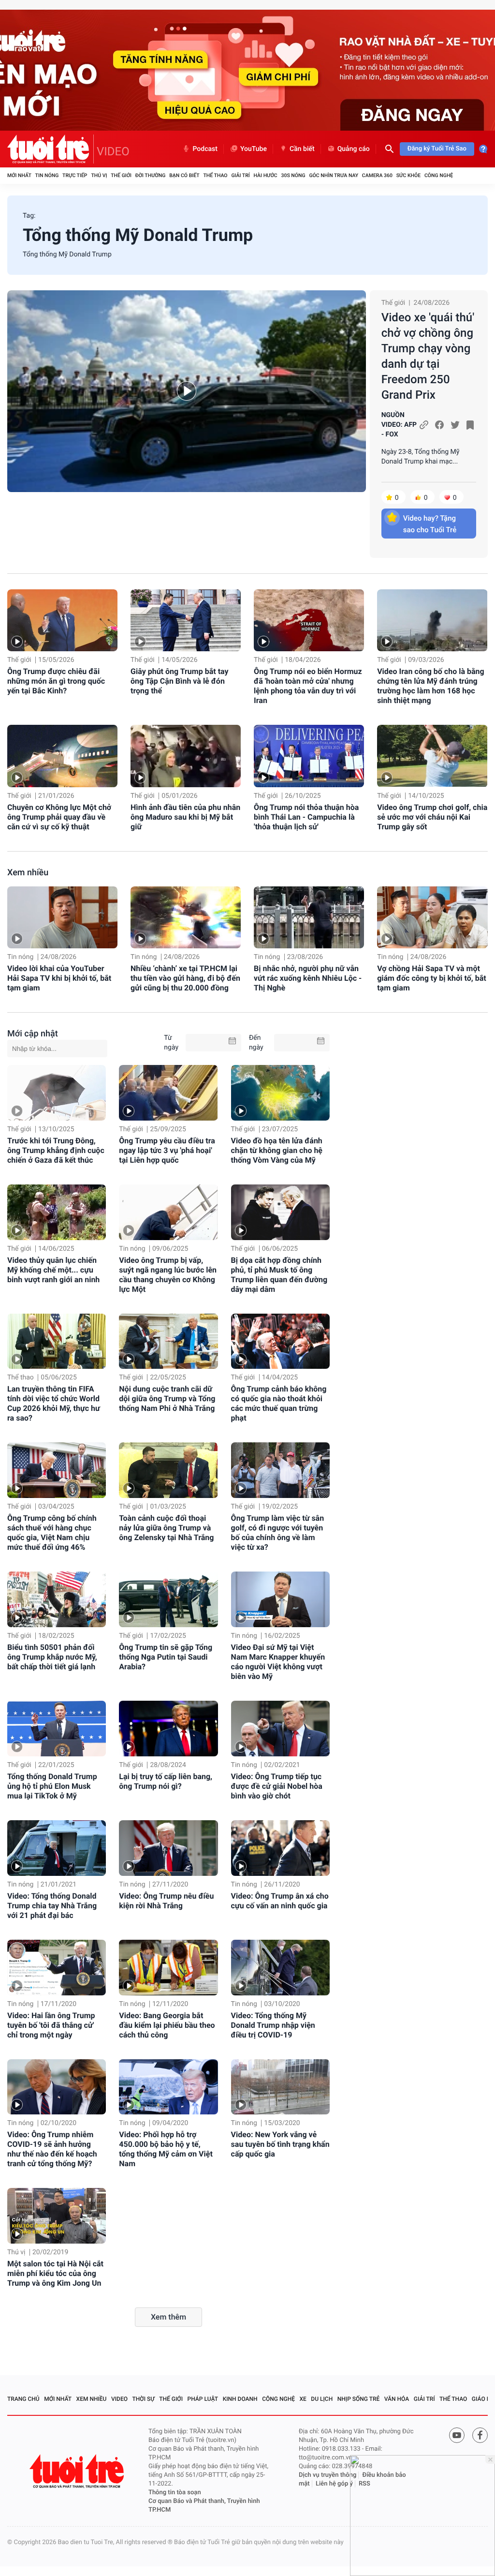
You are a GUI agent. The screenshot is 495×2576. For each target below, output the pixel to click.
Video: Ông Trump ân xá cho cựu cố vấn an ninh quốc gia (280, 1901)
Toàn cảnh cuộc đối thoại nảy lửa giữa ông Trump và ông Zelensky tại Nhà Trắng (166, 1528)
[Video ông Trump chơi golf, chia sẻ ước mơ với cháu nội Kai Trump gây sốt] (432, 756)
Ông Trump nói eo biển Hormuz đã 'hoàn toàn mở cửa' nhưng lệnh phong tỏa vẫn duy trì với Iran (308, 686)
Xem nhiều (28, 873)
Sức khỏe (408, 175)
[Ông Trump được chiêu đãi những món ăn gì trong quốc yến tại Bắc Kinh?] (62, 620)
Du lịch (322, 2399)
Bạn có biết (184, 175)
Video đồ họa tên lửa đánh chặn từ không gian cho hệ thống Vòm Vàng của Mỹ (277, 1150)
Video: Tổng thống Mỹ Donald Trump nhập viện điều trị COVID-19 (273, 2025)
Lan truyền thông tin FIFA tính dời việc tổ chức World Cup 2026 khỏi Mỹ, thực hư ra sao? (54, 1403)
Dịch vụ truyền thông (328, 2475)
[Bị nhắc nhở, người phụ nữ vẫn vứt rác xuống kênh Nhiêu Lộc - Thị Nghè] (309, 917)
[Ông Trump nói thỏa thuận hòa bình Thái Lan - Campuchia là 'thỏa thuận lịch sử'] (309, 756)
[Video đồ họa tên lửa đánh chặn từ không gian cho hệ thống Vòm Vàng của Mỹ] (280, 1093)
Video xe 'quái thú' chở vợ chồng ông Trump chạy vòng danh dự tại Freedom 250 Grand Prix (428, 356)
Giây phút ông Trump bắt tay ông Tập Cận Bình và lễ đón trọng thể (179, 681)
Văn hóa (397, 2399)
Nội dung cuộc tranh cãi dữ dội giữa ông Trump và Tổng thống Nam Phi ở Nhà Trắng (167, 1399)
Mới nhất (19, 175)
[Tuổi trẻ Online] (78, 2471)
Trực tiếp (75, 175)
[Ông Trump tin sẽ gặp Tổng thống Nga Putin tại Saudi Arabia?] (168, 1599)
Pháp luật (203, 2399)
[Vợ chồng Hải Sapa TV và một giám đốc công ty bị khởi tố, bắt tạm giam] (432, 917)
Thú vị (99, 175)
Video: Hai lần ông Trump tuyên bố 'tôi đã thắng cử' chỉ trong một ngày (51, 2025)
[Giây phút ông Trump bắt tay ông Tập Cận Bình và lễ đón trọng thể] (186, 620)
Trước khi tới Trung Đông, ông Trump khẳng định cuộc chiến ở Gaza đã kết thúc (56, 1150)
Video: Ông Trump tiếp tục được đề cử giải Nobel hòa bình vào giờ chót (277, 1786)
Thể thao (215, 175)
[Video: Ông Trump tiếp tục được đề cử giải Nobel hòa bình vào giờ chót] (280, 1729)
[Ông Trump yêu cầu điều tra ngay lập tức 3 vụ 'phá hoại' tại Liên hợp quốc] (168, 1093)
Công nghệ (439, 175)
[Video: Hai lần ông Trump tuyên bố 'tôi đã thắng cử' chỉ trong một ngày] (57, 1968)
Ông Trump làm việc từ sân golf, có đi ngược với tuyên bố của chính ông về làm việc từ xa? (278, 1533)
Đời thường (151, 175)
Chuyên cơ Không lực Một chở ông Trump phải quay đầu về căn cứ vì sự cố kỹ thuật (59, 817)
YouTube (254, 149)
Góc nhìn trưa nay (334, 175)
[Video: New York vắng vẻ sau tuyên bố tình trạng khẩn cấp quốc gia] (280, 2087)
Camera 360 (377, 175)
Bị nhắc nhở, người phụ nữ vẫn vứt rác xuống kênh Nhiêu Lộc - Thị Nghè (308, 978)
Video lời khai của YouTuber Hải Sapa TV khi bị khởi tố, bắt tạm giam (59, 978)
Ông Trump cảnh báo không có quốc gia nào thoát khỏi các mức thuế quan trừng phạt (279, 1403)
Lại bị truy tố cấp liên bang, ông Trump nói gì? (166, 1781)
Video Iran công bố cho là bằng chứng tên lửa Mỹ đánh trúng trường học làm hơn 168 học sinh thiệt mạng (431, 686)
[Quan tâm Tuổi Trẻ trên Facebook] (480, 2435)
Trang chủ (23, 2399)
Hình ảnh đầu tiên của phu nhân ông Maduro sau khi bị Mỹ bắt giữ (185, 817)
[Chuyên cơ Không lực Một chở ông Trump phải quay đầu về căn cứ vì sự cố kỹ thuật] (62, 756)
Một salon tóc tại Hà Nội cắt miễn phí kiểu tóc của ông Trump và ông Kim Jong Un (55, 2273)
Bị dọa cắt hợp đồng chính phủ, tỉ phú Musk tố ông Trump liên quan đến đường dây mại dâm (279, 1275)
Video (119, 2399)
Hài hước (266, 175)
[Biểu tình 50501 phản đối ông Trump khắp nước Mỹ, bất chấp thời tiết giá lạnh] (57, 1599)
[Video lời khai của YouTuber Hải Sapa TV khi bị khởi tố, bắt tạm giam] (62, 917)
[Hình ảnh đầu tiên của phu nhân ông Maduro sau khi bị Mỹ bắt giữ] (186, 756)
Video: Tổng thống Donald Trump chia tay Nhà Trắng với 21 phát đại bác (52, 1906)
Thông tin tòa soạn (175, 2493)
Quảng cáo (354, 149)
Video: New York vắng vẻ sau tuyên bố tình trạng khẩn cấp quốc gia (280, 2144)
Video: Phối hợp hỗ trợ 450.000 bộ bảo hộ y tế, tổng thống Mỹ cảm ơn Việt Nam (166, 2149)
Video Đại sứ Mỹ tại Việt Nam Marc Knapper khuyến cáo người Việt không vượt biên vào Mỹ (278, 1662)
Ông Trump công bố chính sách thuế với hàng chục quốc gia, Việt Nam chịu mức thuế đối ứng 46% (52, 1533)
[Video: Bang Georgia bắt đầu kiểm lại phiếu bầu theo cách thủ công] (168, 1968)
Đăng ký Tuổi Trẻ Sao (437, 149)
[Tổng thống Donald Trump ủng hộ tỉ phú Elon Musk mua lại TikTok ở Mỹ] (57, 1729)
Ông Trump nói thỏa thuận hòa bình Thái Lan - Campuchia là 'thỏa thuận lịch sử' (306, 817)
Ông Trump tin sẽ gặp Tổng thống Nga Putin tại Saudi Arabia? (166, 1657)
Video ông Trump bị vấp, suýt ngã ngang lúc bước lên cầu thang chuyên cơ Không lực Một (168, 1275)
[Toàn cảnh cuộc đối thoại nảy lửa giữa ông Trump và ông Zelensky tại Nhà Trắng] (168, 1470)
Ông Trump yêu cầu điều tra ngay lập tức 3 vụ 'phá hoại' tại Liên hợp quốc (167, 1150)
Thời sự (144, 2399)
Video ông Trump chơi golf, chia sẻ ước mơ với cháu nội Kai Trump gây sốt (432, 817)
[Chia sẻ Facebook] (439, 425)
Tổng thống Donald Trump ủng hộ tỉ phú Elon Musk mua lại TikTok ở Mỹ (52, 1786)
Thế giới (121, 175)
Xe (303, 2399)
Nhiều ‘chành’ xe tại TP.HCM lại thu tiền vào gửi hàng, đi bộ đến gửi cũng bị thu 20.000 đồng (185, 978)
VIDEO (113, 151)
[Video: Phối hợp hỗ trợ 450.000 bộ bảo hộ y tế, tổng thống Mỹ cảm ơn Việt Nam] (168, 2087)
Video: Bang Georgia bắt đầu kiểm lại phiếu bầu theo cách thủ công (167, 2025)
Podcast (205, 149)
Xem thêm (168, 2317)
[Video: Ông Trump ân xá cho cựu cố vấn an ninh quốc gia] (280, 1848)
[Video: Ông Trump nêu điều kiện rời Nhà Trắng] (168, 1848)
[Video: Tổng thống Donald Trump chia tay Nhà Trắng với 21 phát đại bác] (57, 1848)
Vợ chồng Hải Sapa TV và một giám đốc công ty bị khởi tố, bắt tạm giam (432, 978)
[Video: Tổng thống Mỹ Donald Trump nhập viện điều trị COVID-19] (280, 1968)
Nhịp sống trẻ (359, 2399)
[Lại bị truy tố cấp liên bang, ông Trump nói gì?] (168, 1729)
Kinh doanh (240, 2399)
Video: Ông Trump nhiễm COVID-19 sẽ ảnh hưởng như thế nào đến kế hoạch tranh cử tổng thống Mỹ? (52, 2149)
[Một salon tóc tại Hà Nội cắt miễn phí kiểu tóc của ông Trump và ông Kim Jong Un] (57, 2216)
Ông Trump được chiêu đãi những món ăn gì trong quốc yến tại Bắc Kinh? (56, 681)
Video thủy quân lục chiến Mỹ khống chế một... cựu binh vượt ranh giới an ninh (53, 1270)
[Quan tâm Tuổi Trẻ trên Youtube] (457, 2435)
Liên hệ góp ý (334, 2484)
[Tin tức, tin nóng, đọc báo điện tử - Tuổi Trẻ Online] (51, 149)
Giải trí (240, 175)
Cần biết (302, 149)
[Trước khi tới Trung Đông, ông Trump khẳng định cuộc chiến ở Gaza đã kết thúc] (57, 1093)
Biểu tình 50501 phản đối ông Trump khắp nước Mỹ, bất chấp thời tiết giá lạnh (52, 1657)
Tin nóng (47, 175)
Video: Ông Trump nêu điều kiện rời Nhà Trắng (166, 1901)
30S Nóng (293, 175)
